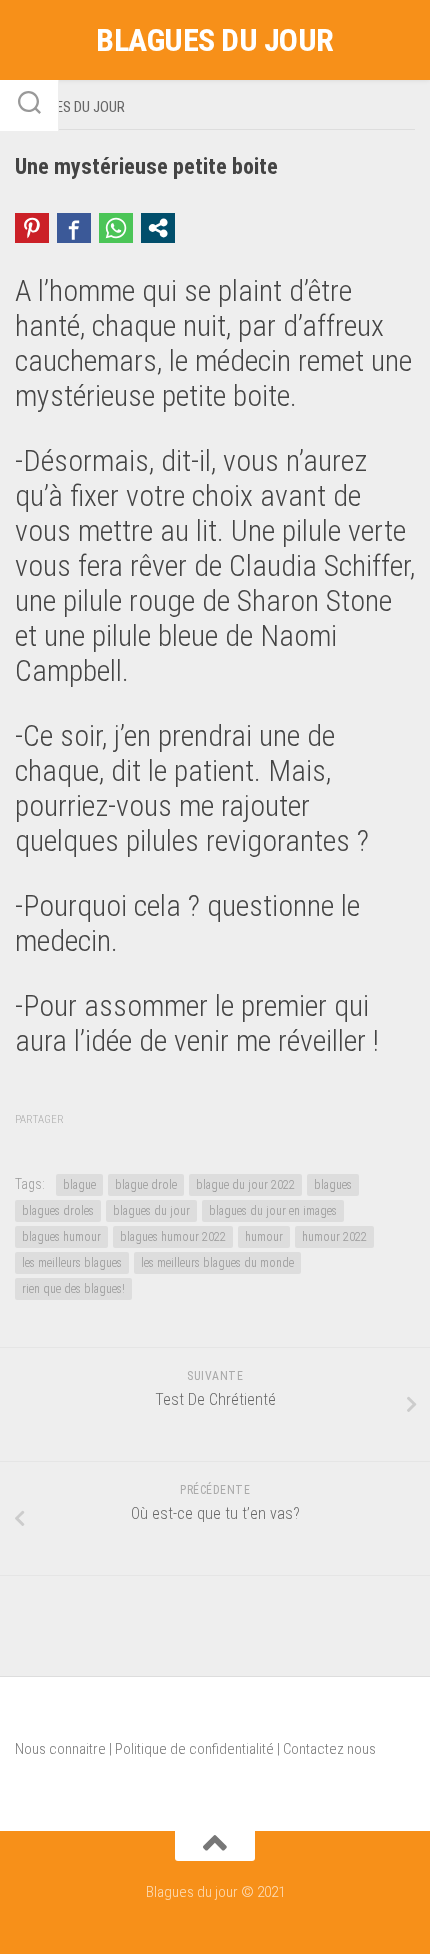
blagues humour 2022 (173, 1237)
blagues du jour (151, 1211)
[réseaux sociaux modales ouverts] (158, 228)
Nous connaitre (60, 1749)
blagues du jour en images (273, 1211)
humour (264, 1237)
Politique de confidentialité (194, 1749)
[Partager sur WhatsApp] (116, 228)
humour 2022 (334, 1237)
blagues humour (61, 1237)
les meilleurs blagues (72, 1263)
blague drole (146, 1185)
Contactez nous (329, 1749)
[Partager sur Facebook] (74, 228)
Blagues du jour (215, 40)
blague (79, 1185)
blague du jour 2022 (245, 1185)
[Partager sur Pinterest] (32, 228)
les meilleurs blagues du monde (217, 1263)
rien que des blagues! (73, 1289)
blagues (333, 1185)
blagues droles (58, 1211)
